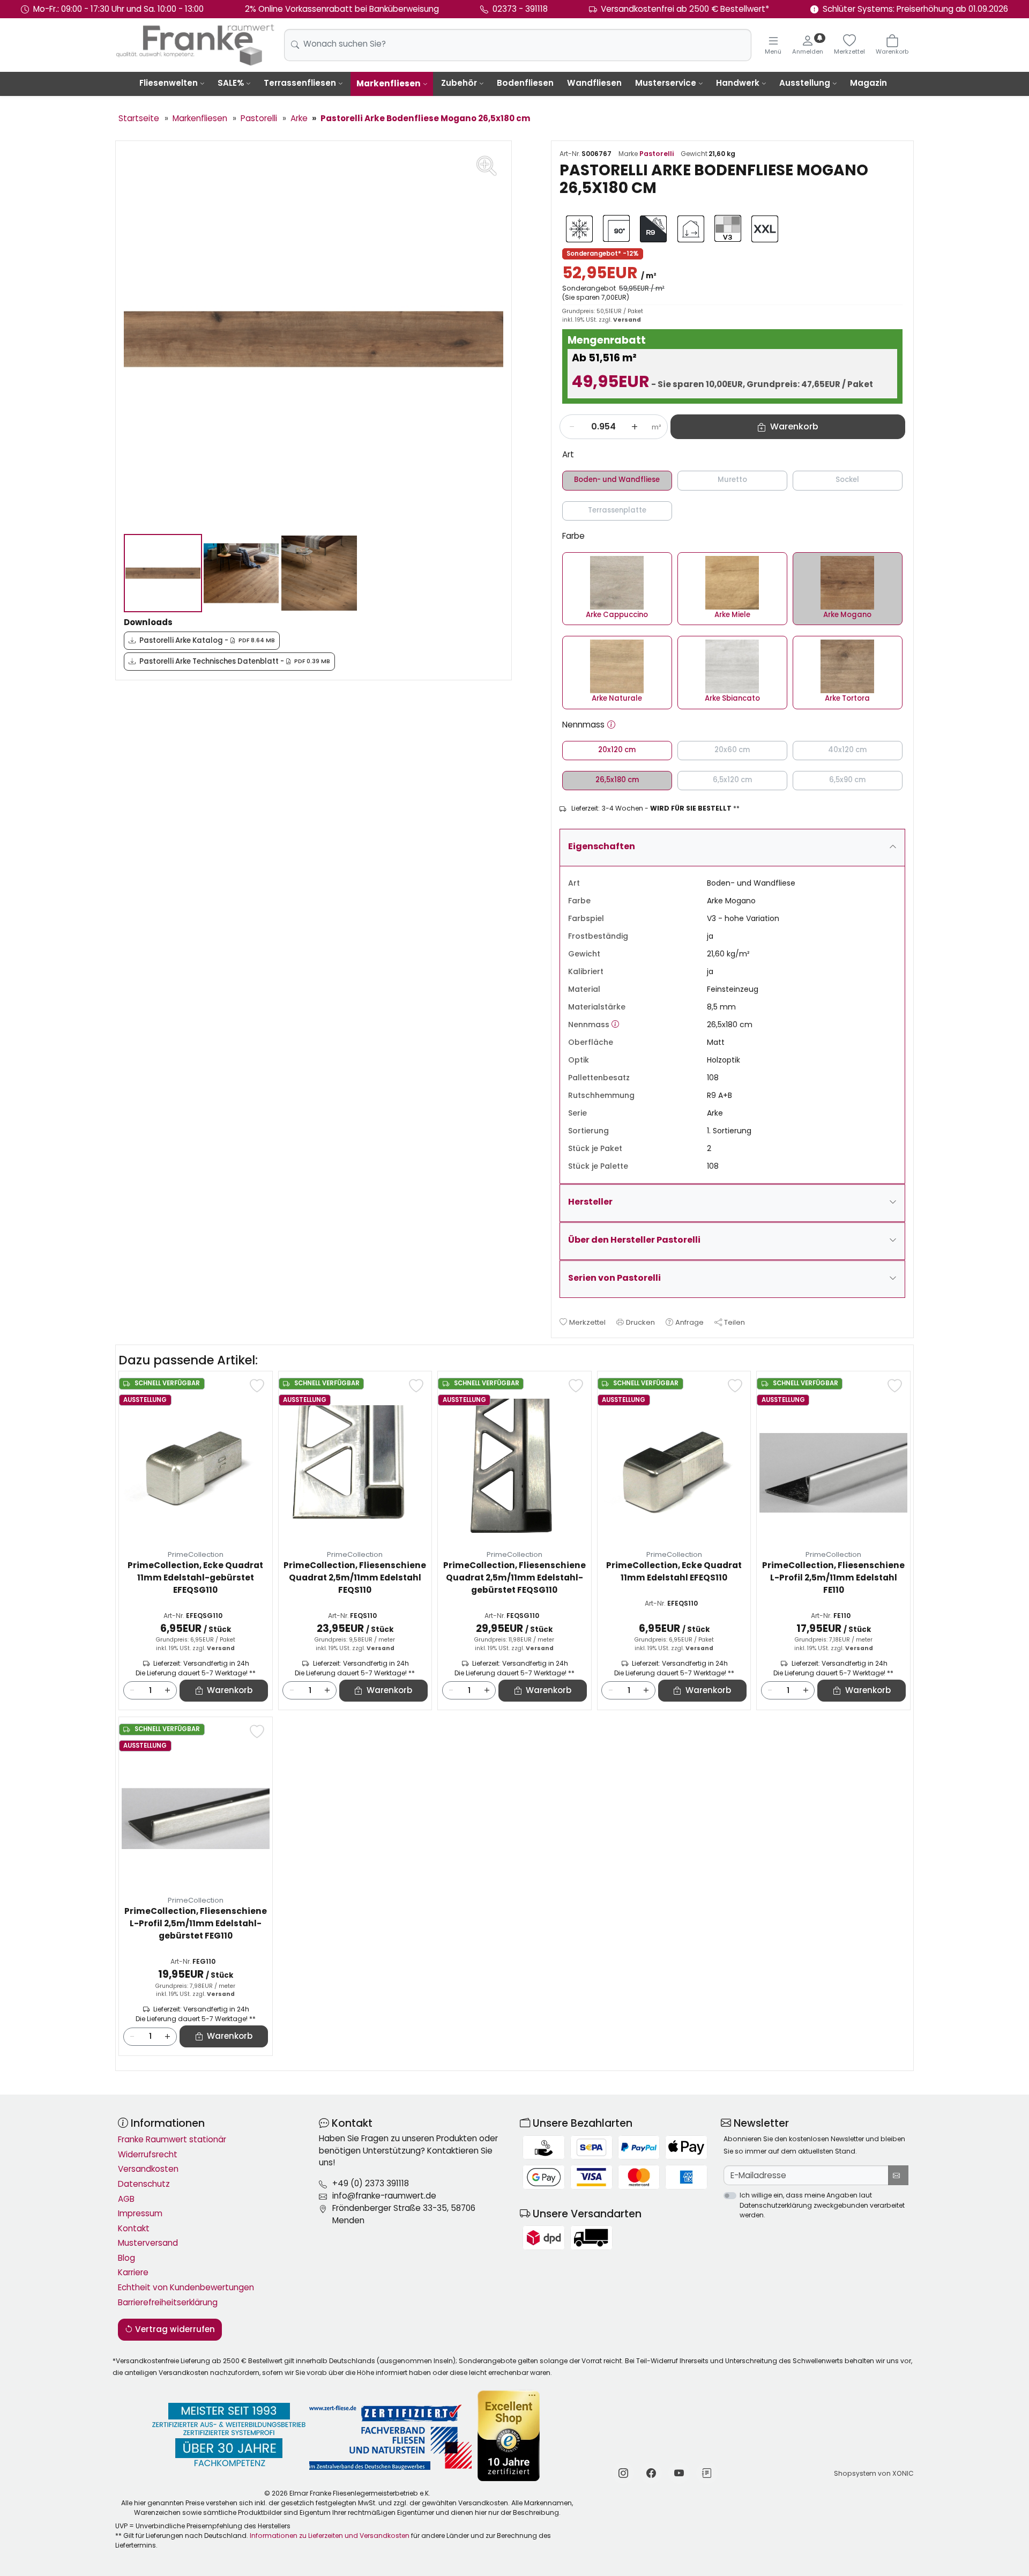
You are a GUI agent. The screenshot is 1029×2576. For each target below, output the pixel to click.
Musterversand (148, 2243)
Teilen (735, 1322)
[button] (611, 725)
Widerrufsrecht (148, 2154)
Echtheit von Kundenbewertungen (186, 2287)
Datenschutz (144, 2184)
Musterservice (666, 83)
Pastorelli (657, 154)
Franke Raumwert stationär (172, 2139)
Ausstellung (805, 83)
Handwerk (738, 83)
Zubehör (459, 83)
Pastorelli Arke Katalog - (207, 640)
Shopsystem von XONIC (874, 2473)
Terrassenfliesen (300, 83)
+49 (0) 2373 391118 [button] (371, 2183)
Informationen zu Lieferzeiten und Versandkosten (330, 2536)
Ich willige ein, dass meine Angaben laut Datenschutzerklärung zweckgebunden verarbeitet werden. (822, 2205)
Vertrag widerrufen (174, 2329)
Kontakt (134, 2228)
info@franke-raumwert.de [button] (384, 2196)
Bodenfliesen (525, 83)
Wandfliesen (594, 83)
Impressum (140, 2213)
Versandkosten (148, 2169)
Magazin (868, 83)
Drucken (640, 1322)
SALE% (231, 83)
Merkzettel (587, 1322)
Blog (126, 2258)
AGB (126, 2199)
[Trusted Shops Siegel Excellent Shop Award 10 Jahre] (509, 2436)
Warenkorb (230, 1690)
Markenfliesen (389, 83)
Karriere (133, 2272)
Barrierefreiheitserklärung (168, 2302)
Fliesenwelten (169, 83)
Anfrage (689, 1322)
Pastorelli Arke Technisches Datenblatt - (235, 661)
